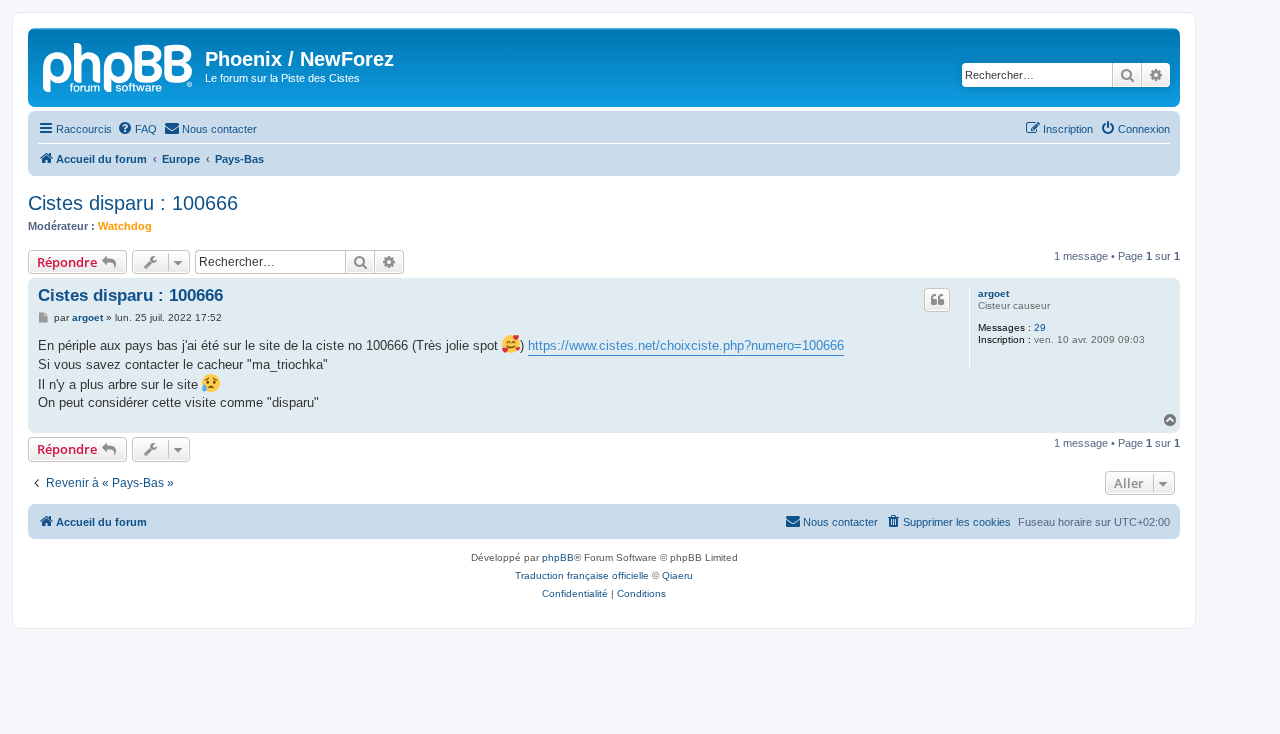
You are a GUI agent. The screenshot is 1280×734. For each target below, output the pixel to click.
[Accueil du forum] (119, 65)
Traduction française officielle (582, 575)
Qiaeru (677, 575)
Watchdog (125, 226)
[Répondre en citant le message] (937, 300)
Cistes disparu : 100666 (133, 203)
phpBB (558, 557)
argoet (993, 293)
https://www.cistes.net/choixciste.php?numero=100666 (686, 345)
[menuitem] (137, 129)
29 (1040, 327)
